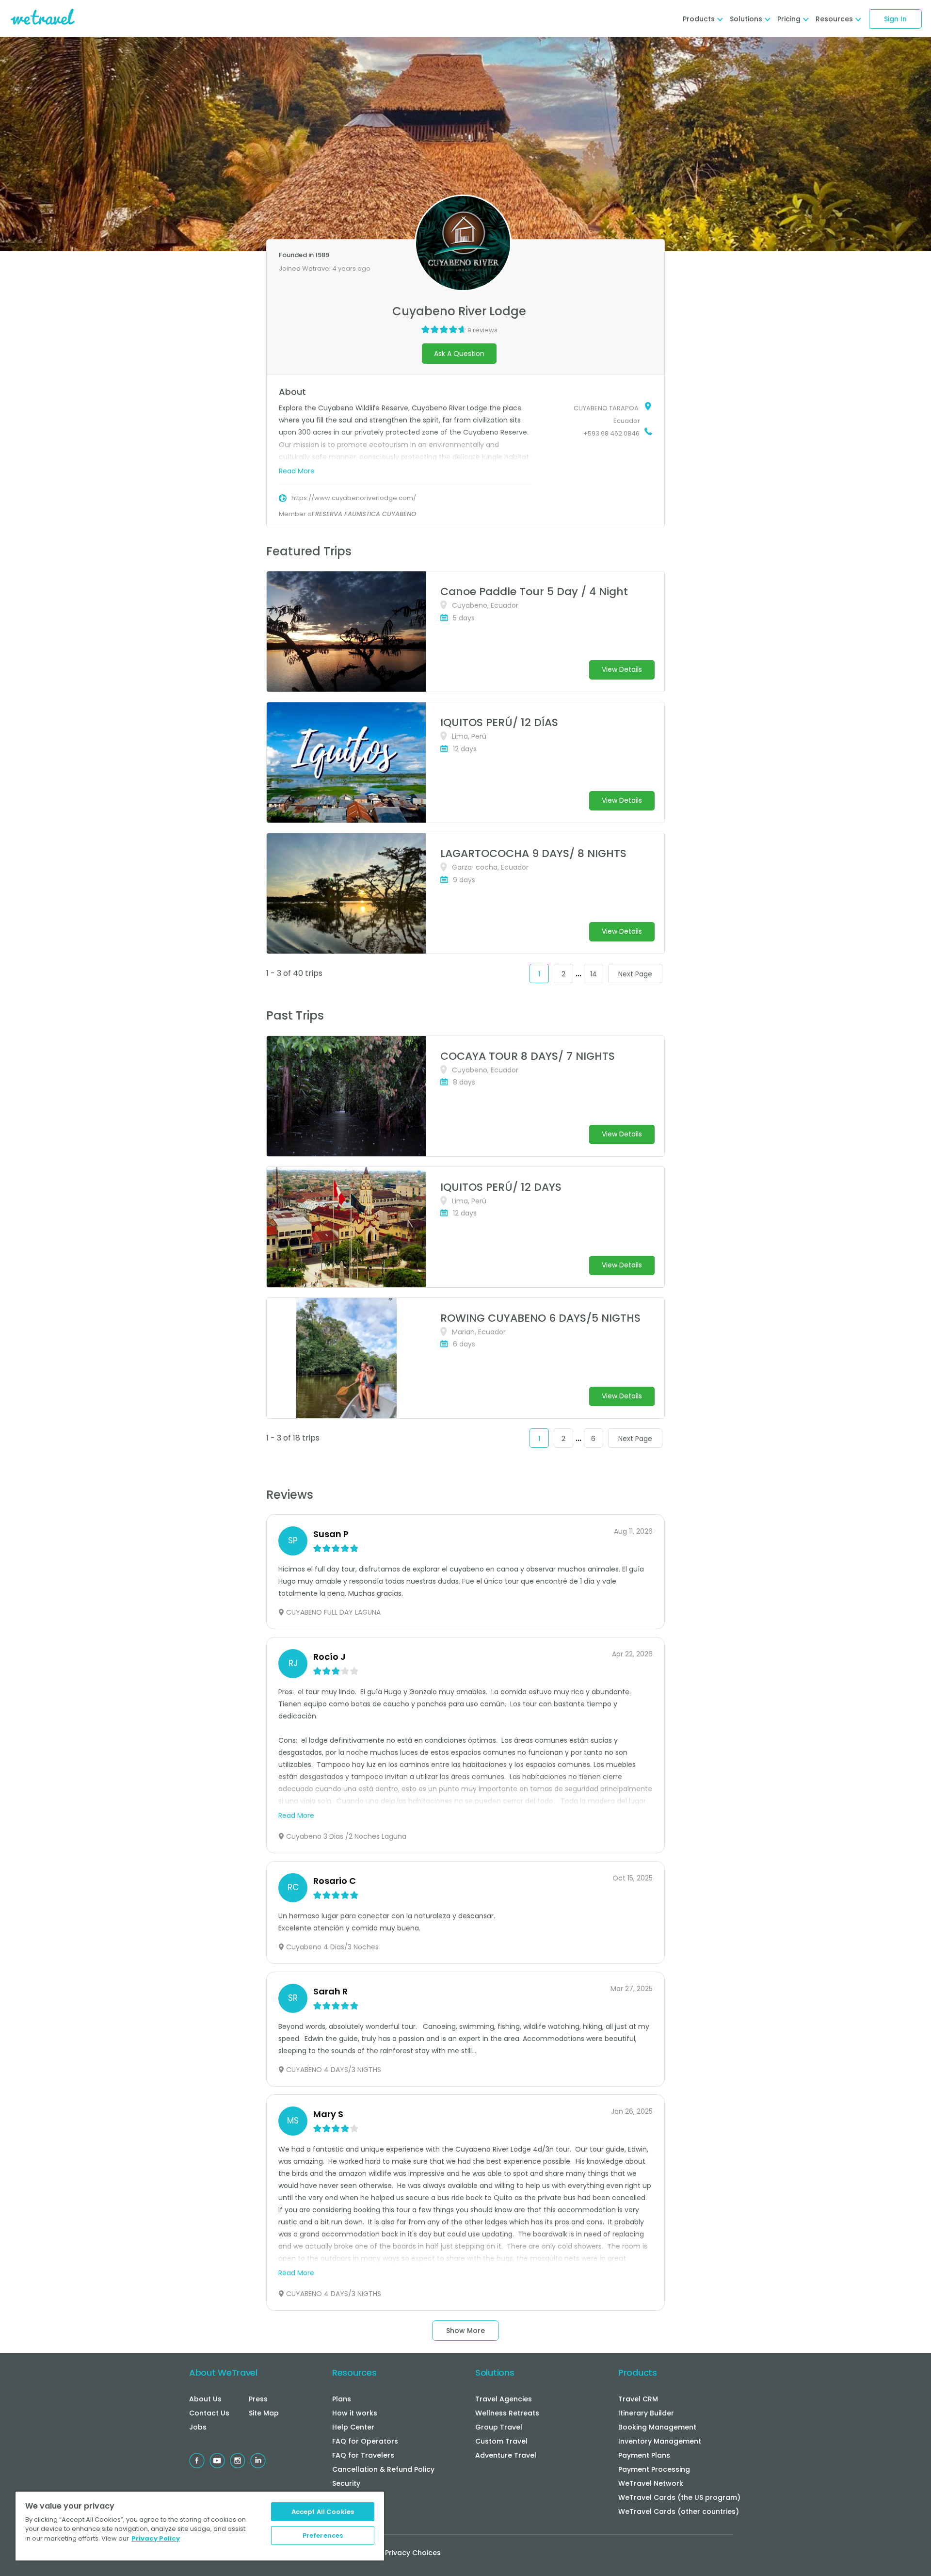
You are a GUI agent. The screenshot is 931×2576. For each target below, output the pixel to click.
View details (622, 669)
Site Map (264, 2413)
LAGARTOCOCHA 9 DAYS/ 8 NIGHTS (533, 853)
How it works (355, 2413)
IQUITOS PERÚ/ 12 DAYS (501, 1187)
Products (638, 2373)
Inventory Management (660, 2441)
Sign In (895, 19)
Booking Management (657, 2427)
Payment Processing (654, 2469)
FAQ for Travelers (363, 2455)
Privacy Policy (156, 2538)
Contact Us (209, 2413)
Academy (349, 2511)
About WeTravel (223, 2373)
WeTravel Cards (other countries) (679, 2511)
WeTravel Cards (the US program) (679, 2497)
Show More (465, 2331)
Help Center (353, 2427)
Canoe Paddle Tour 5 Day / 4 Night (534, 591)
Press (258, 2399)
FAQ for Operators (365, 2441)
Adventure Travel (506, 2455)
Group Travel (499, 2427)
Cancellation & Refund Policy (383, 2469)
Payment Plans (644, 2455)
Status (344, 2497)
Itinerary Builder (646, 2413)
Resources (354, 2373)
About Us (205, 2399)
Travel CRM (638, 2399)
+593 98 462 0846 (611, 433)
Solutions (495, 2373)
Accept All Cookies (323, 2512)
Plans (342, 2399)
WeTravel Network (651, 2483)
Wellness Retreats (507, 2413)
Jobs (198, 2427)
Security (346, 2483)
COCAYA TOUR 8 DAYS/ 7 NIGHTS (528, 1056)
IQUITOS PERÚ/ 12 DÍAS (499, 722)
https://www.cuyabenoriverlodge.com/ (354, 498)
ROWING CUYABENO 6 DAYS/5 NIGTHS (540, 1318)
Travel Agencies (504, 2399)
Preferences (323, 2535)
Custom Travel (501, 2441)
